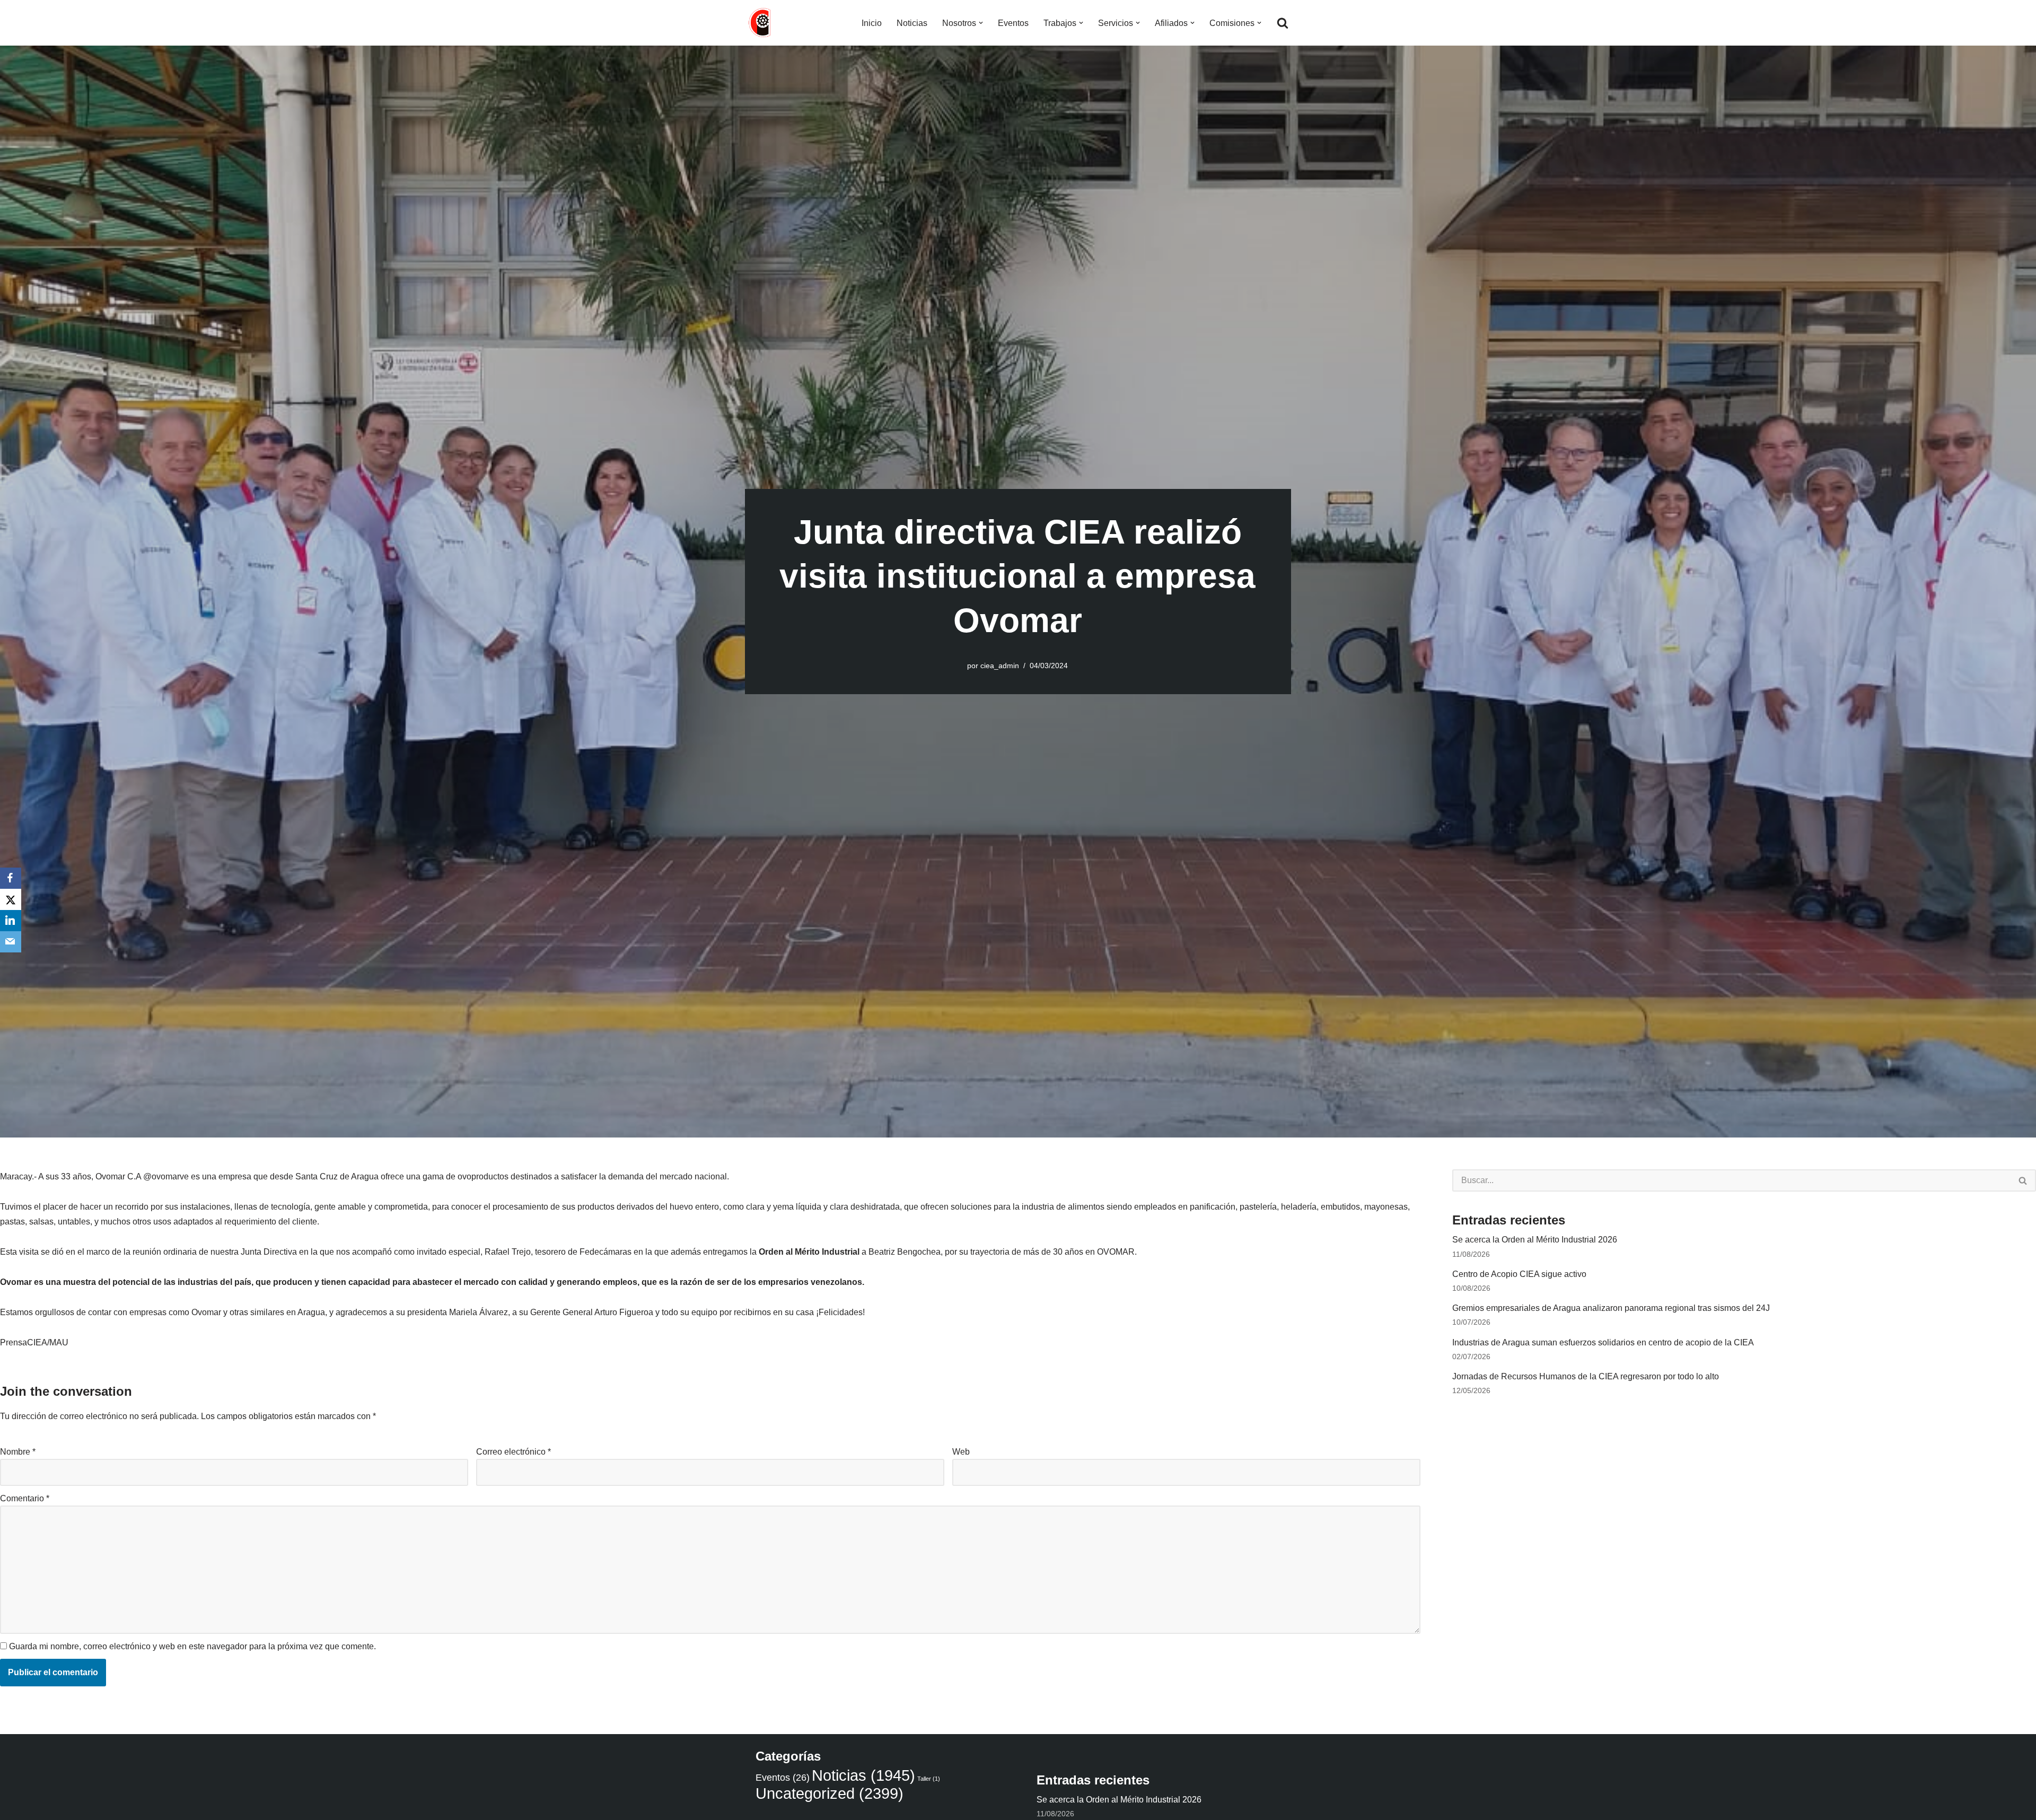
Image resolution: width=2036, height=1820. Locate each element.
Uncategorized (830, 1793)
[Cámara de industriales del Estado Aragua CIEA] (761, 23)
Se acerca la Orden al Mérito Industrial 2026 (1535, 1240)
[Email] (11, 942)
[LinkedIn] (11, 921)
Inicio (872, 23)
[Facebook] (11, 878)
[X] (11, 899)
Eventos (1013, 23)
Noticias (912, 23)
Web (961, 1452)
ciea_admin (1000, 666)
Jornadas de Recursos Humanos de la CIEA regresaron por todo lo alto (1586, 1376)
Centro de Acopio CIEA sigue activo (1519, 1274)
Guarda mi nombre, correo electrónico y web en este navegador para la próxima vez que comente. (192, 1646)
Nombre (18, 1452)
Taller (929, 1779)
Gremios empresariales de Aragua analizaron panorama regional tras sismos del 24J (1611, 1308)
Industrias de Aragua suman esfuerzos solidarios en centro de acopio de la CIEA (1603, 1342)
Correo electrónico (514, 1452)
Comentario (25, 1498)
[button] (981, 23)
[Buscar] (1283, 23)
